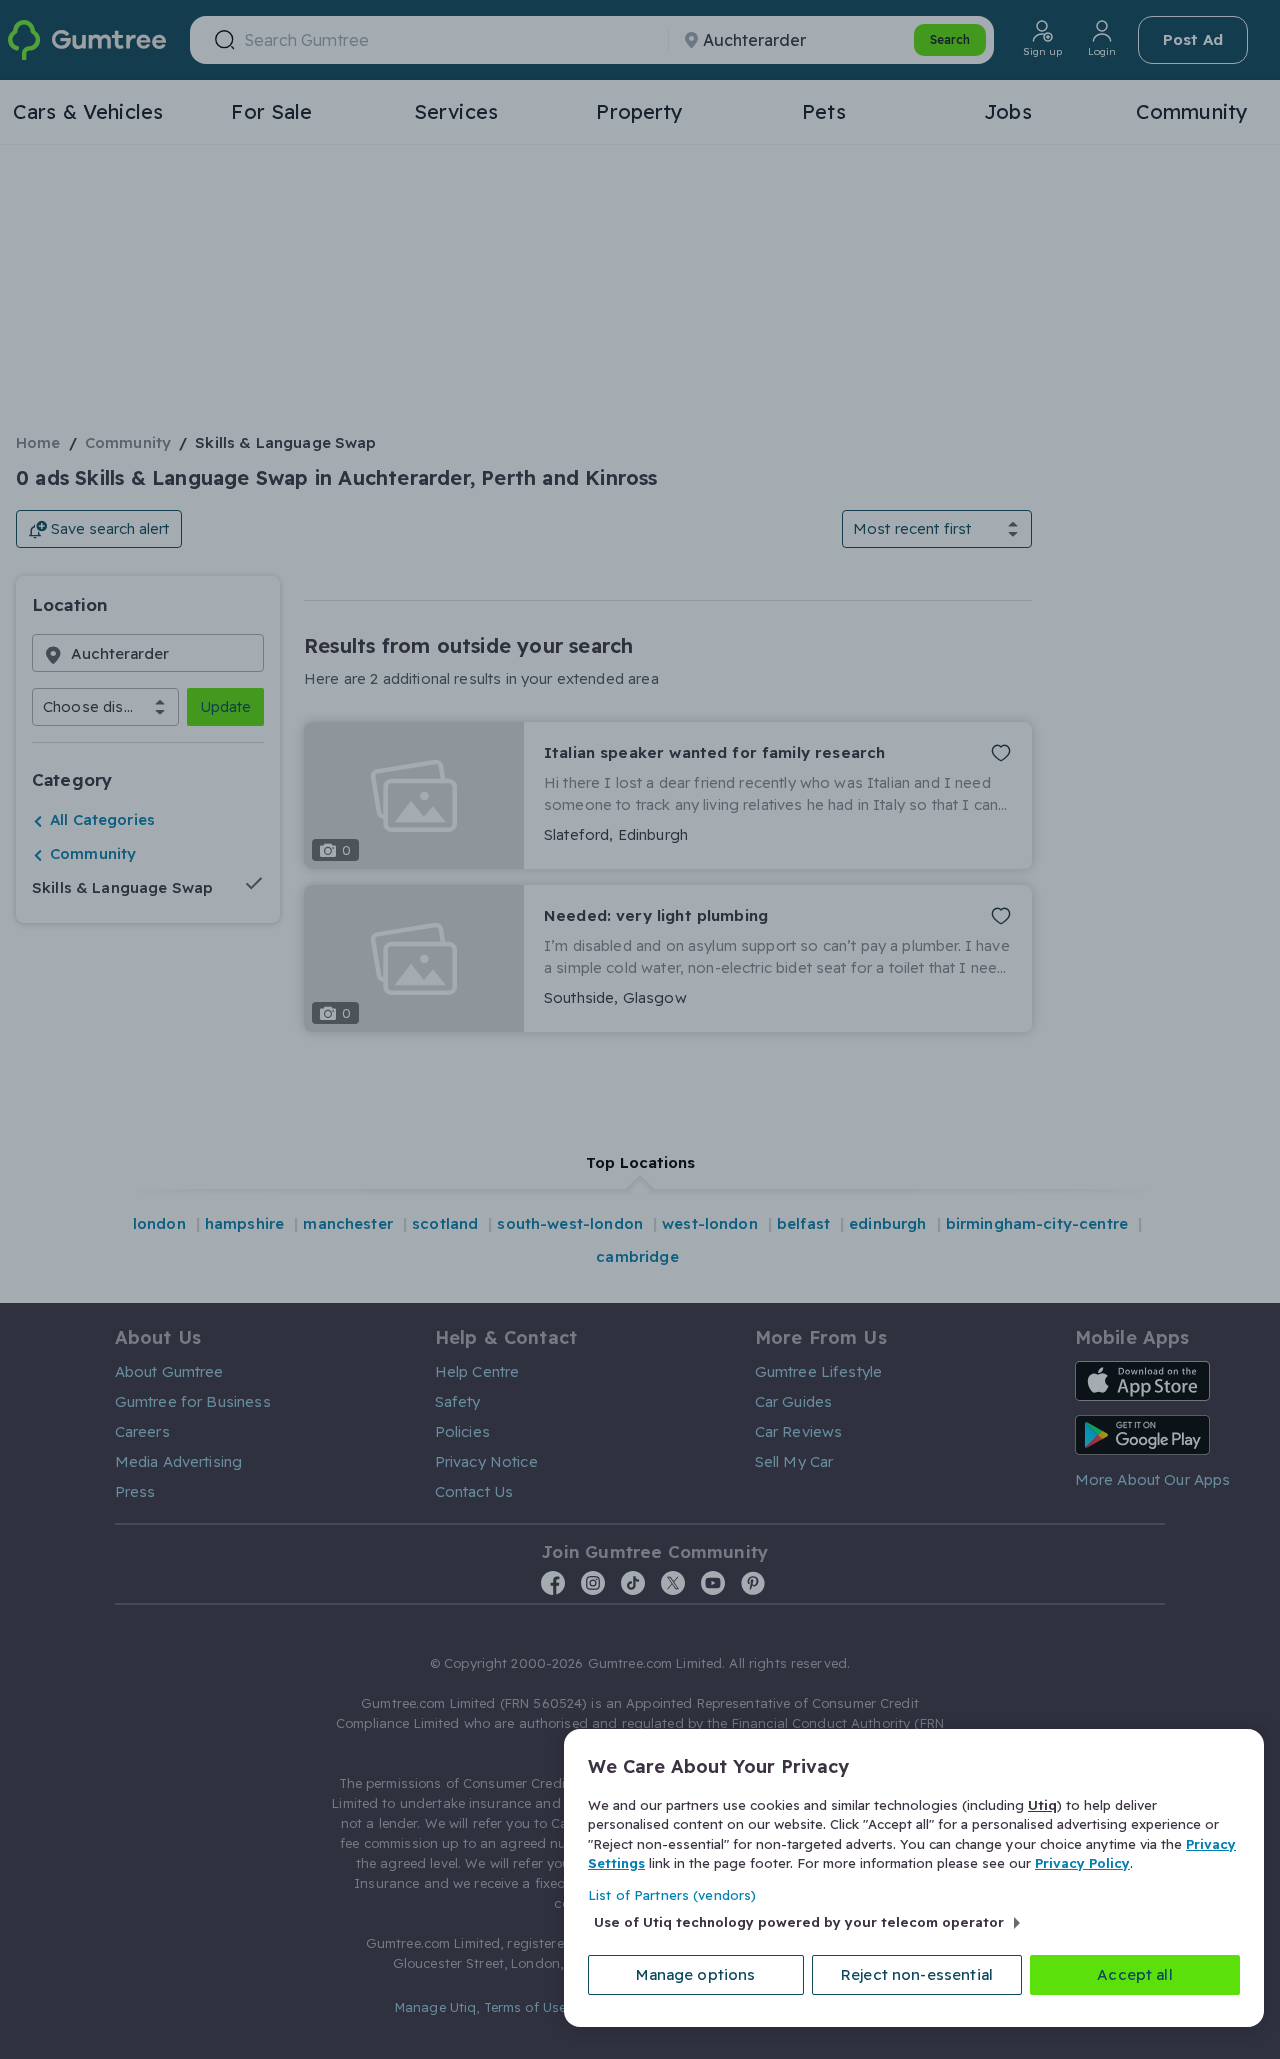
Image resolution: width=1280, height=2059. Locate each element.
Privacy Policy (1082, 1863)
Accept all (1135, 1974)
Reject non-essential (917, 1974)
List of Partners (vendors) (672, 1895)
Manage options (695, 1974)
